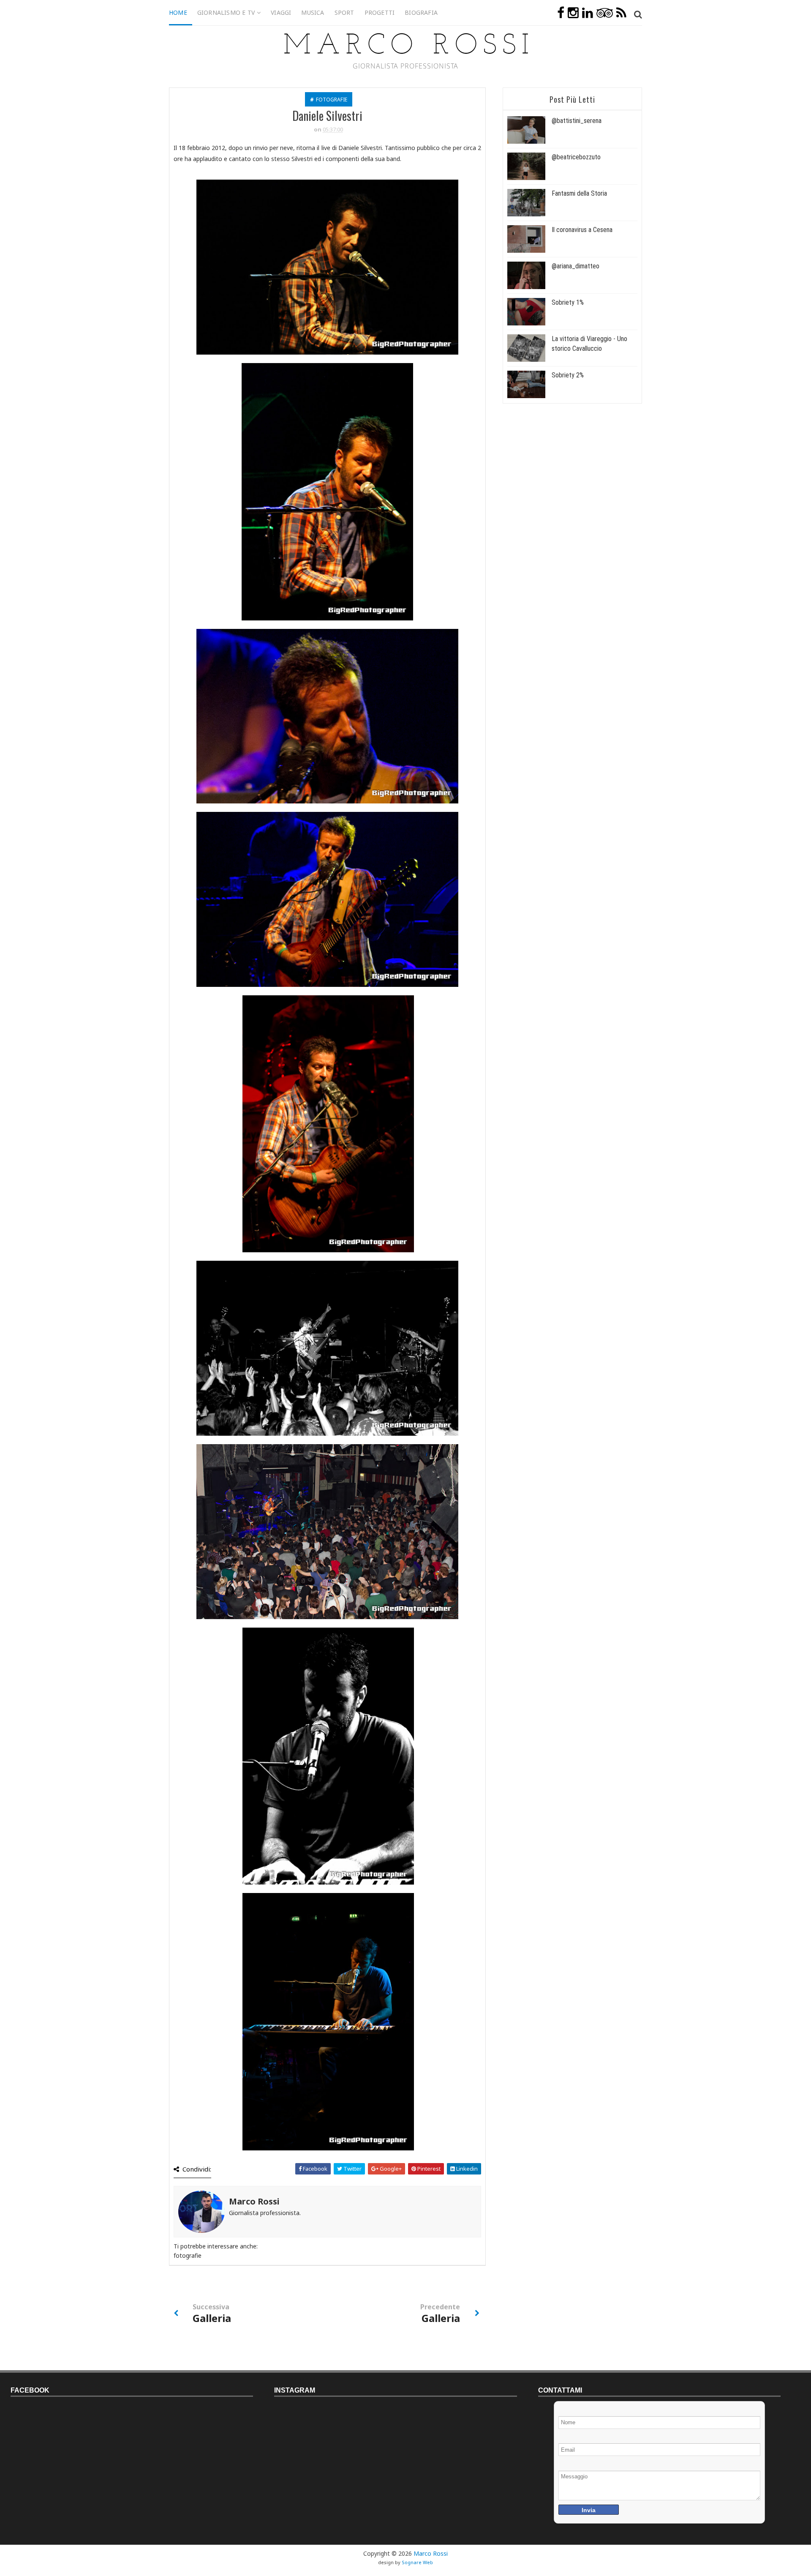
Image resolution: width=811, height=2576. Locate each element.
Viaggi (281, 12)
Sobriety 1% (568, 302)
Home (178, 12)
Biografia (421, 12)
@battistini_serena (577, 121)
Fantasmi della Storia (579, 193)
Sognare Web (417, 2562)
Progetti (380, 12)
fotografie (332, 100)
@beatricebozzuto (576, 157)
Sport (344, 12)
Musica (313, 12)
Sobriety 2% (568, 375)
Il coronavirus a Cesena (582, 230)
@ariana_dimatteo (576, 266)
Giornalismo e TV (226, 12)
